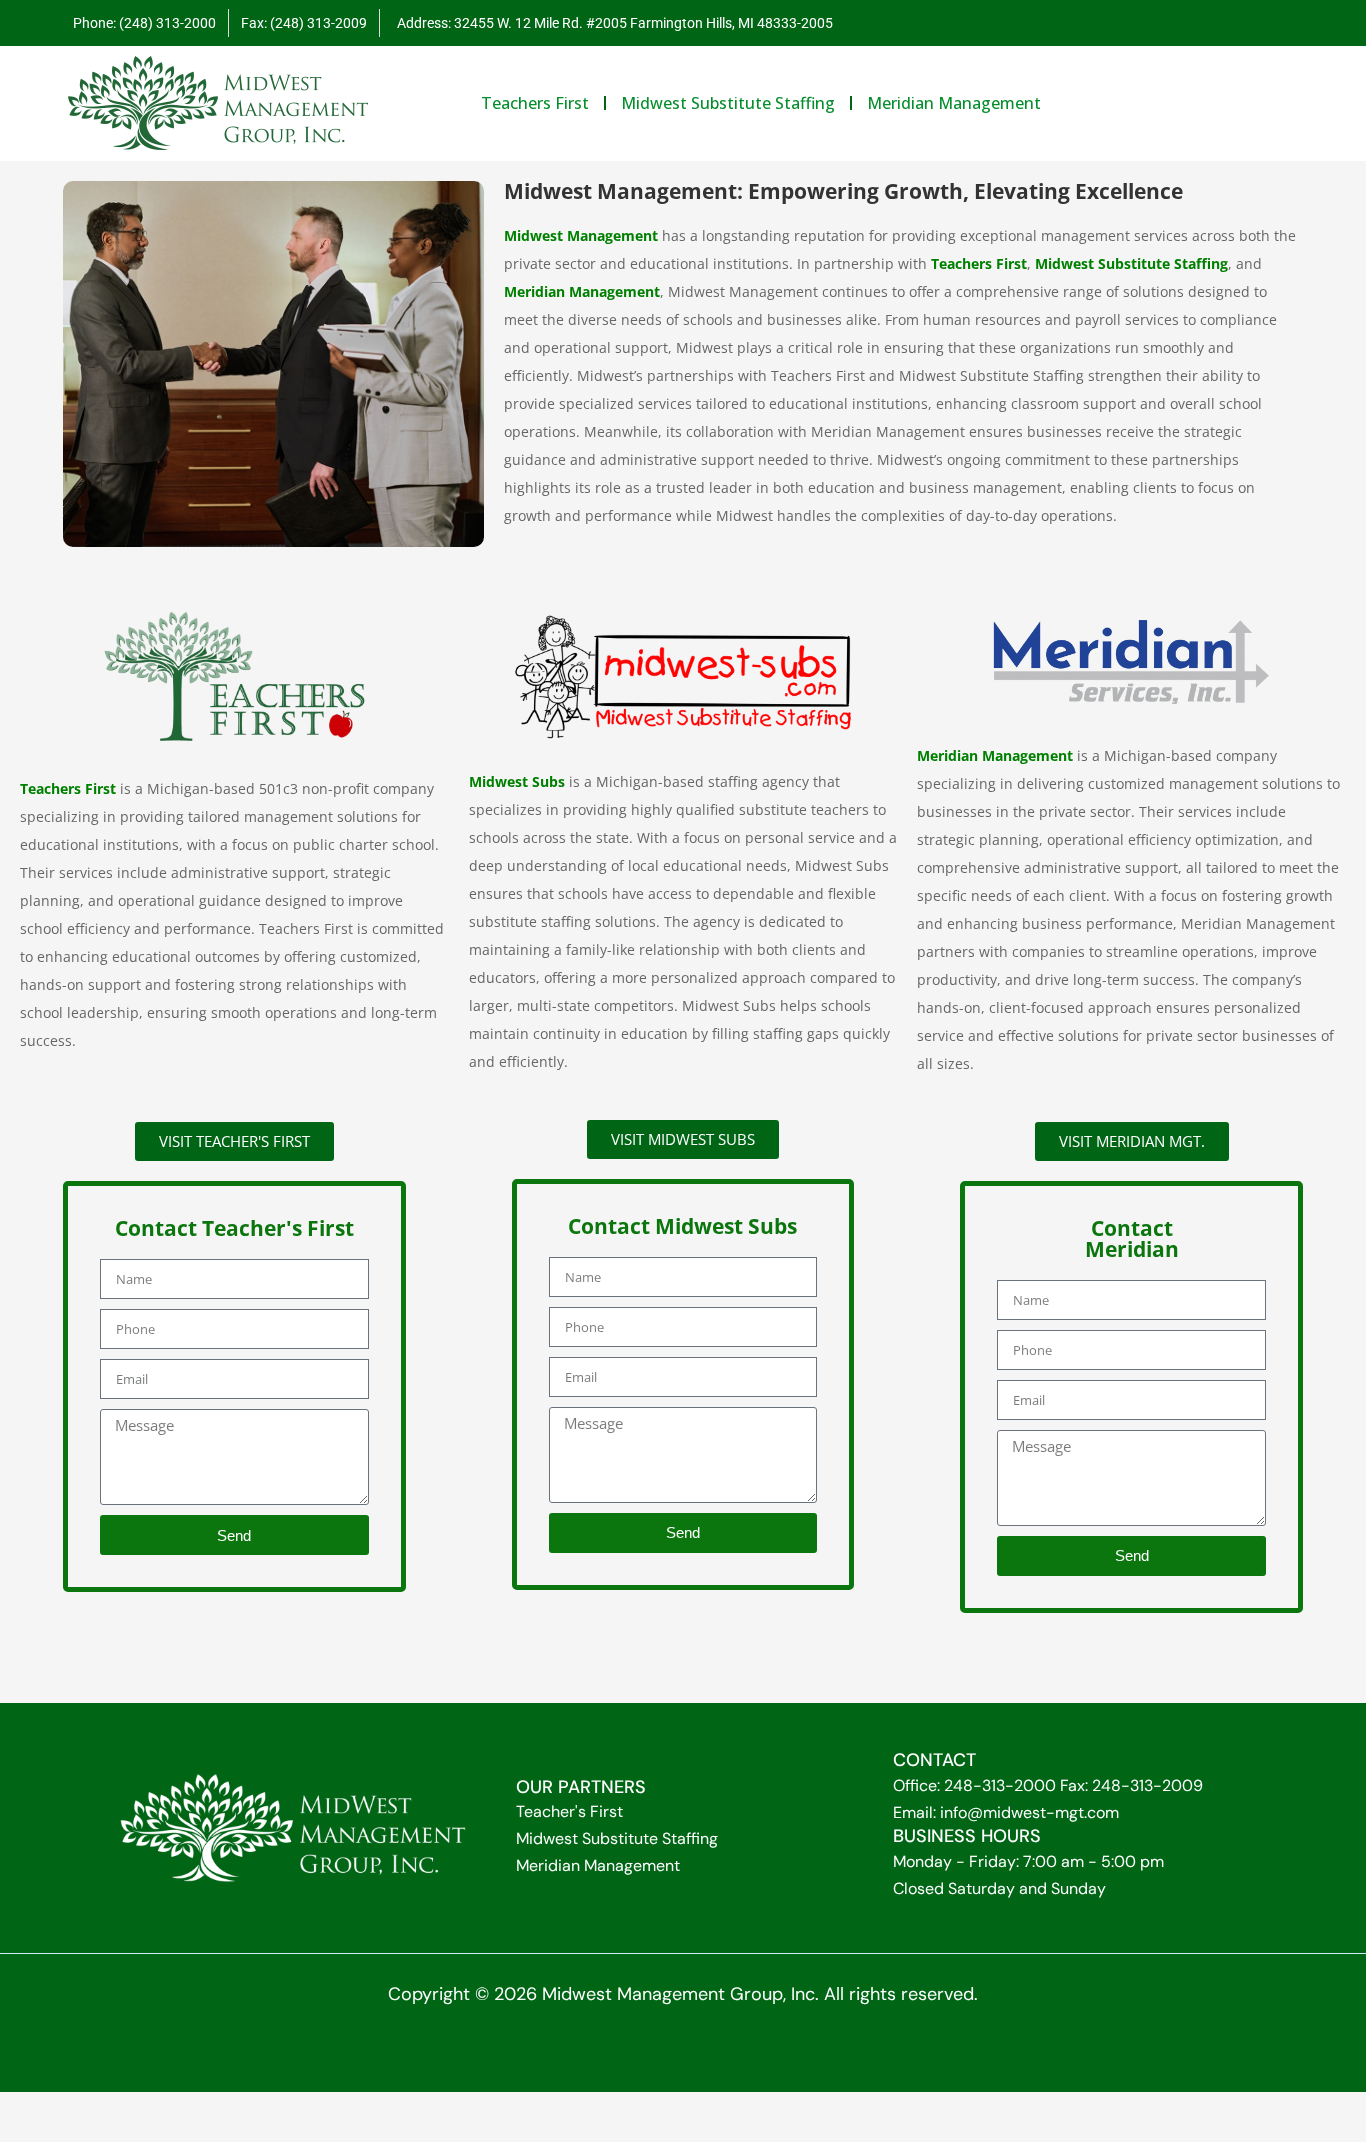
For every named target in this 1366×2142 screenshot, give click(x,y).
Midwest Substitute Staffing (617, 1838)
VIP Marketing (800, 2033)
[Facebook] (1236, 23)
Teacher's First (569, 1811)
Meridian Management (598, 1865)
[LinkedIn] (1276, 23)
